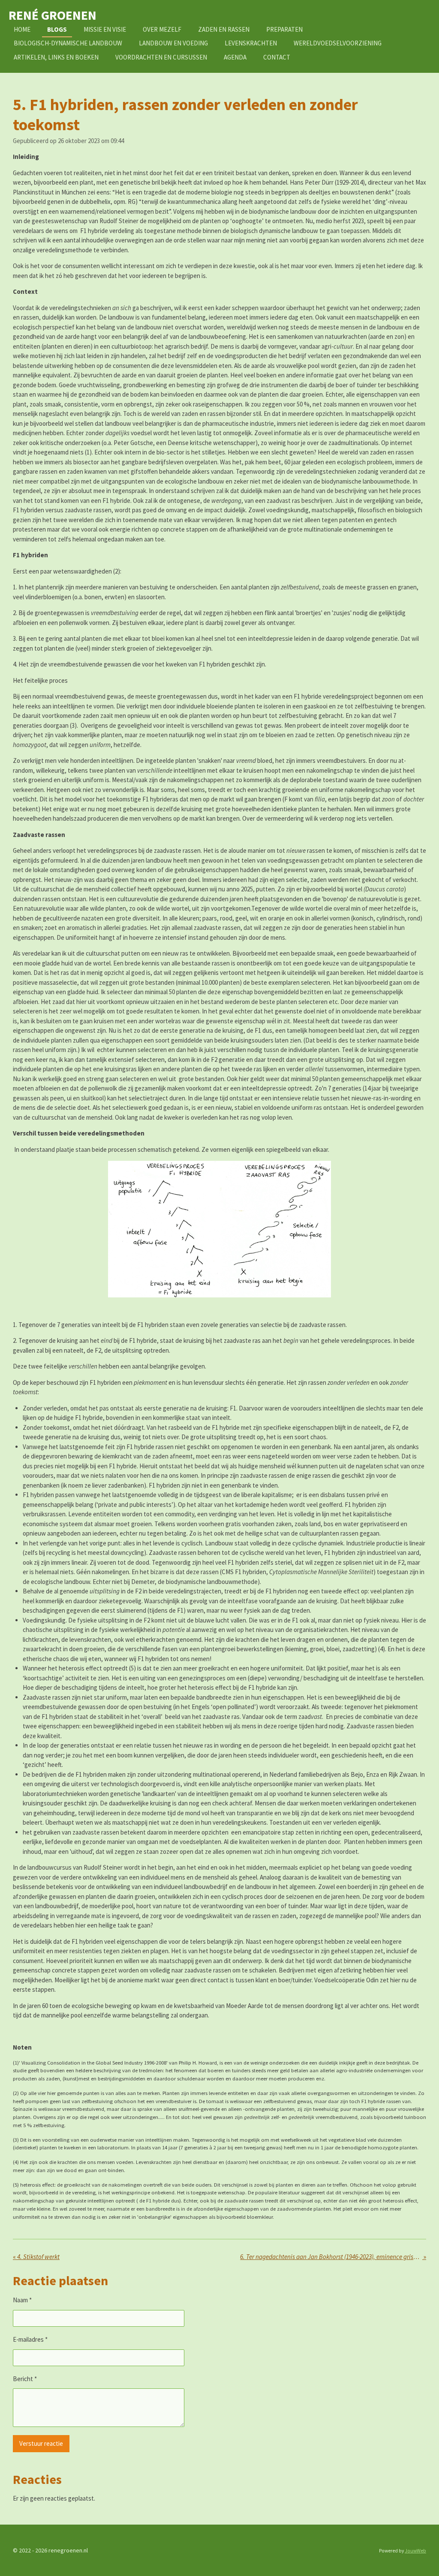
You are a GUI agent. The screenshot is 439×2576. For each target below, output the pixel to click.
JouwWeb (415, 2551)
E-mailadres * (30, 2339)
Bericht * (25, 2379)
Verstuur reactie (41, 2443)
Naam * (22, 2300)
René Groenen (53, 15)
